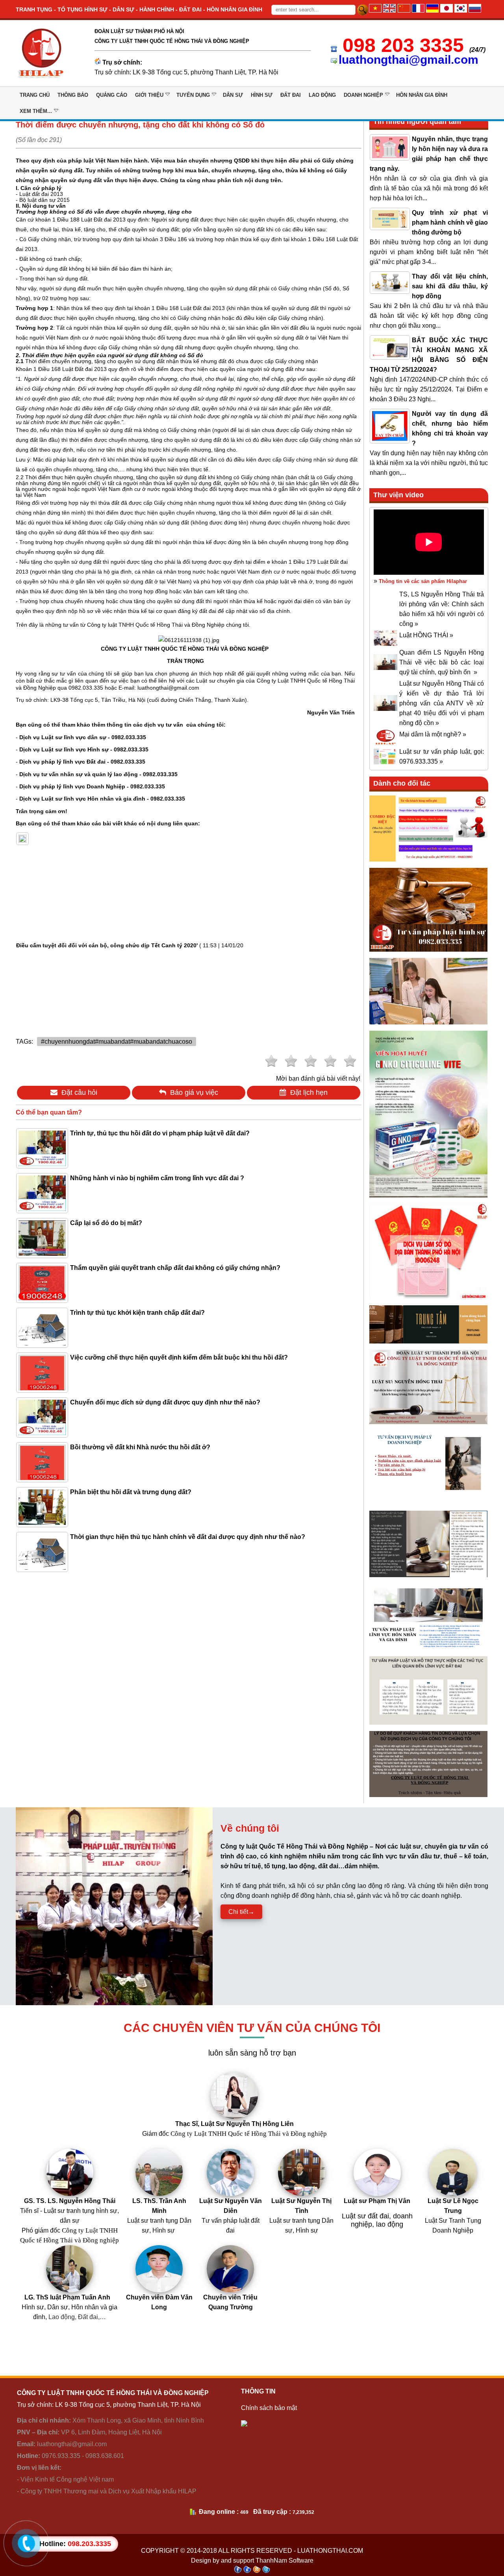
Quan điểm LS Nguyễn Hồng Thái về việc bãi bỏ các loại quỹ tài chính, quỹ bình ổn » (442, 662)
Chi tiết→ (241, 1912)
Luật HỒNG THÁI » (426, 635)
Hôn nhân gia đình (422, 95)
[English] (389, 10)
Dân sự (233, 95)
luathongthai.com (330, 2551)
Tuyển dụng (193, 95)
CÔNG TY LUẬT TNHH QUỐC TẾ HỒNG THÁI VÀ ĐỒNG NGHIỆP (185, 649)
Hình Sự (262, 95)
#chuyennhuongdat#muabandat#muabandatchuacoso (117, 1042)
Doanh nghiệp (363, 95)
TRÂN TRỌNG (185, 661)
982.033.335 (86, 688)
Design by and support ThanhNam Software (252, 2560)
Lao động (322, 95)
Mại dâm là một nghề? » (433, 734)
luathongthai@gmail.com (409, 60)
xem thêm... (36, 111)
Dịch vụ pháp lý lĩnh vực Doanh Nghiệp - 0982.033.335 (92, 786)
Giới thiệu (149, 95)
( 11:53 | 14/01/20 (130, 945)
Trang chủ (35, 95)
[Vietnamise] (375, 10)
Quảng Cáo (112, 95)
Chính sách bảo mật (269, 2408)
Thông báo (73, 95)
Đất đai (291, 95)
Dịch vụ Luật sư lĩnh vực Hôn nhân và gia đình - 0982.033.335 (102, 799)
